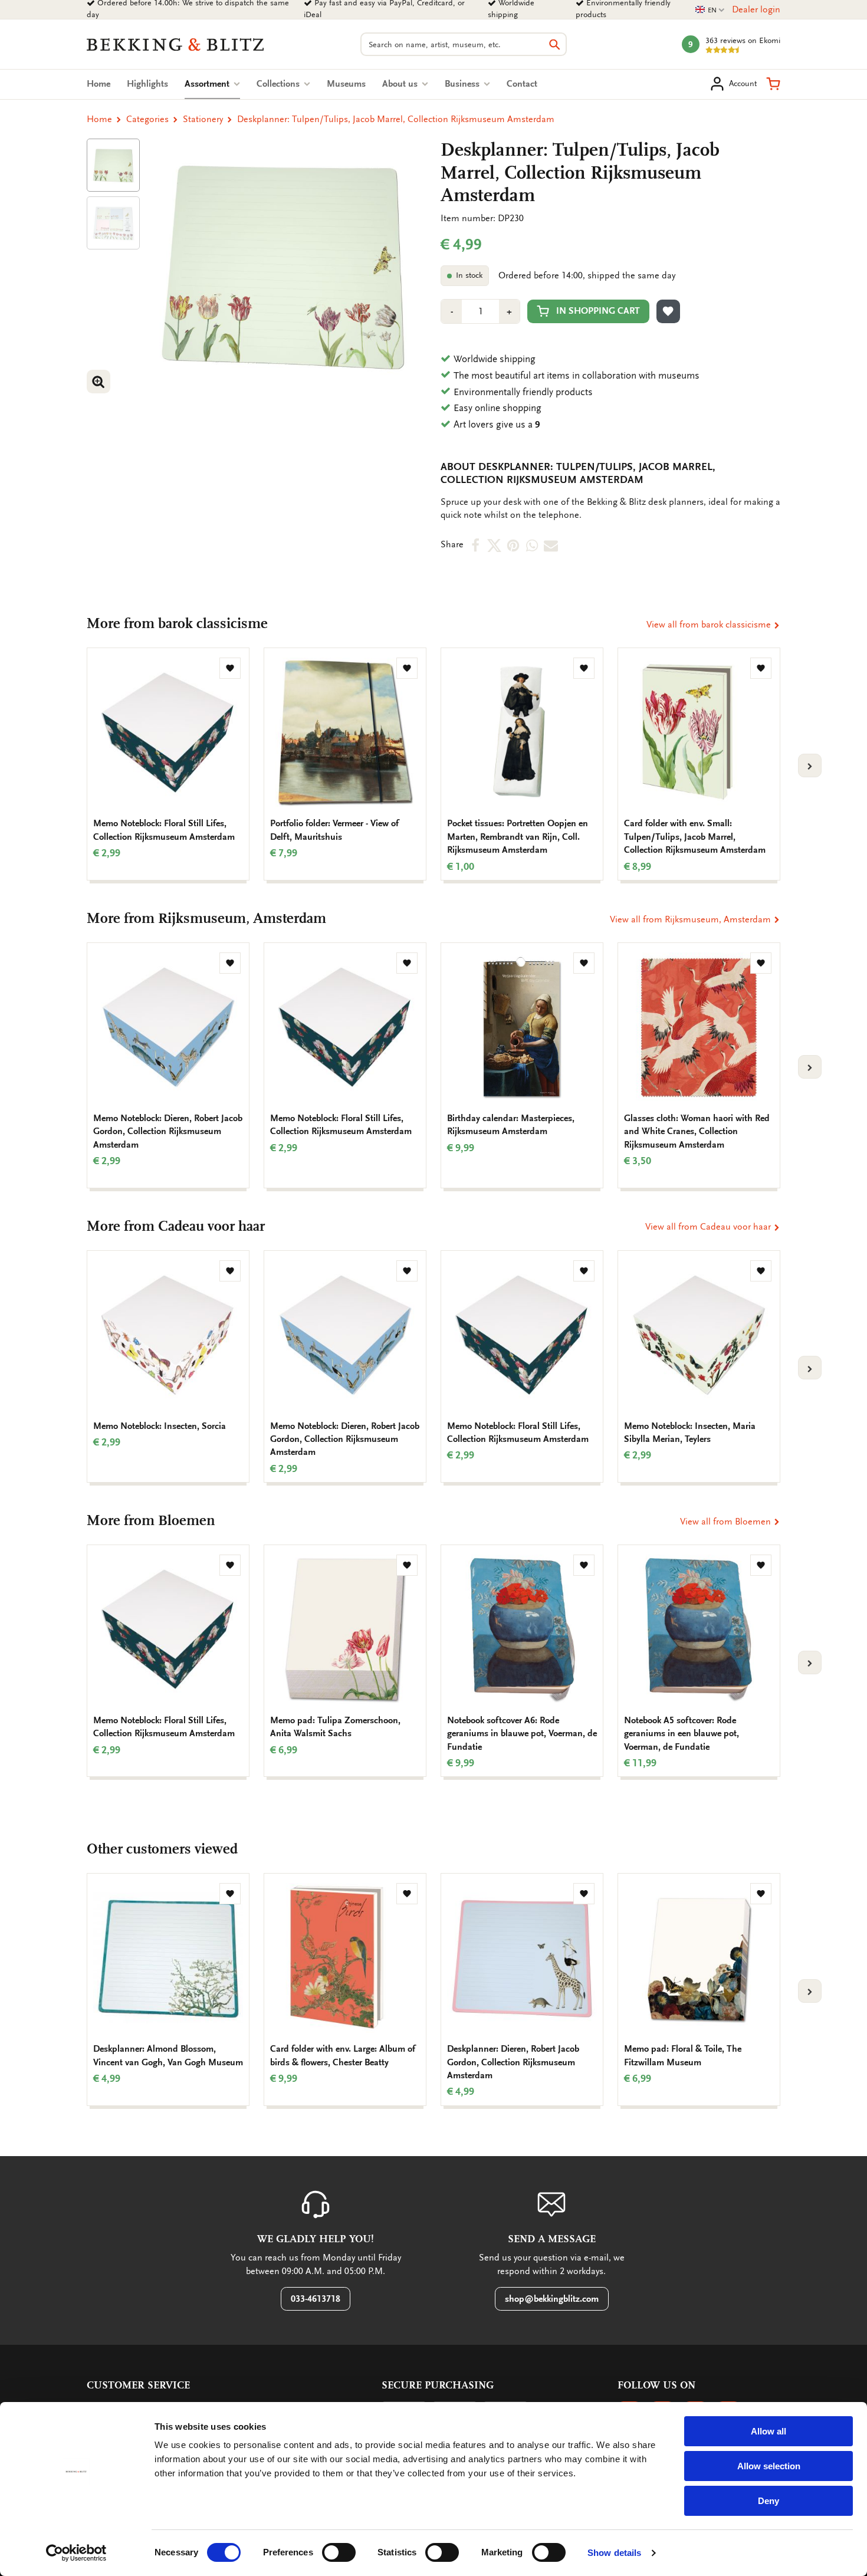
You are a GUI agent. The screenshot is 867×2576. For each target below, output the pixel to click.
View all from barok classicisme (710, 625)
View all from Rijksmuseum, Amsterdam (692, 919)
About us (401, 84)
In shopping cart (598, 311)
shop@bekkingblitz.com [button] (552, 2299)
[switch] (339, 2552)
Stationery (203, 119)
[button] (773, 84)
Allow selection (769, 2466)
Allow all (769, 2431)
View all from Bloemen (727, 1522)
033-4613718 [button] (316, 2299)
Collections (279, 84)
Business (463, 84)
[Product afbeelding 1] (113, 165)
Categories (147, 119)
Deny (769, 2501)
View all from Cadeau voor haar (709, 1227)
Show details (614, 2553)
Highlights (147, 84)
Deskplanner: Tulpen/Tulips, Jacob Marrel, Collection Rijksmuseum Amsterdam (396, 119)
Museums (346, 84)
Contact (522, 84)
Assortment (212, 84)
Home (98, 84)
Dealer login (756, 9)
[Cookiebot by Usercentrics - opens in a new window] (76, 2553)
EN (710, 10)
